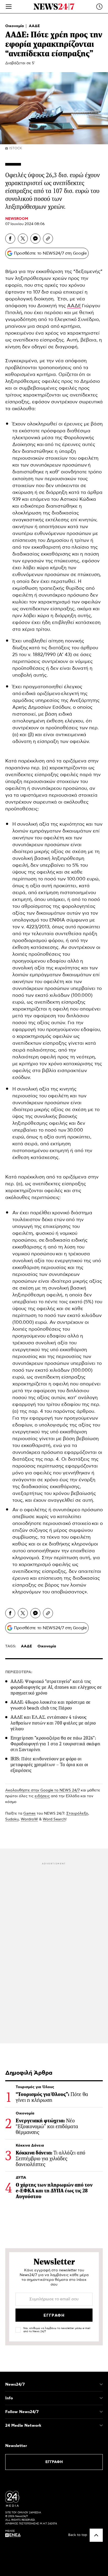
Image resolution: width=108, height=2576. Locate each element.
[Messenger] (35, 239)
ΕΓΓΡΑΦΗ (54, 2462)
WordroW (29, 1819)
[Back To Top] (96, 2535)
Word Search (54, 1819)
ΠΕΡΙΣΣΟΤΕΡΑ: (19, 1672)
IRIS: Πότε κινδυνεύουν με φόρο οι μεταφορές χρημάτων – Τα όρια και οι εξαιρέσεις (49, 1765)
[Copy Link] (48, 239)
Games (29, 1814)
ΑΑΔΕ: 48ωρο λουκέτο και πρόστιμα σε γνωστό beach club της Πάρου (51, 1705)
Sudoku (12, 1819)
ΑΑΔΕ (34, 26)
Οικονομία (15, 26)
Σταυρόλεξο (77, 1814)
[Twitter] (23, 239)
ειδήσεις (42, 1796)
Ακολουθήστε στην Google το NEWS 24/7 (42, 1790)
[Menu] (9, 7)
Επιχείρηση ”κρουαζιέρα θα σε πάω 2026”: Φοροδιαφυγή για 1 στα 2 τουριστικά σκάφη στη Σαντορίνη (55, 1744)
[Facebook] (10, 239)
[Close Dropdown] (101, 2384)
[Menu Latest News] (99, 7)
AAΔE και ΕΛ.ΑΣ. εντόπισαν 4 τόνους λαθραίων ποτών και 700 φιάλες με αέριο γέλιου (53, 1723)
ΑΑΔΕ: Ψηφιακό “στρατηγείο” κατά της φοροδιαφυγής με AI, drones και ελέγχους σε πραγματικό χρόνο (56, 1687)
